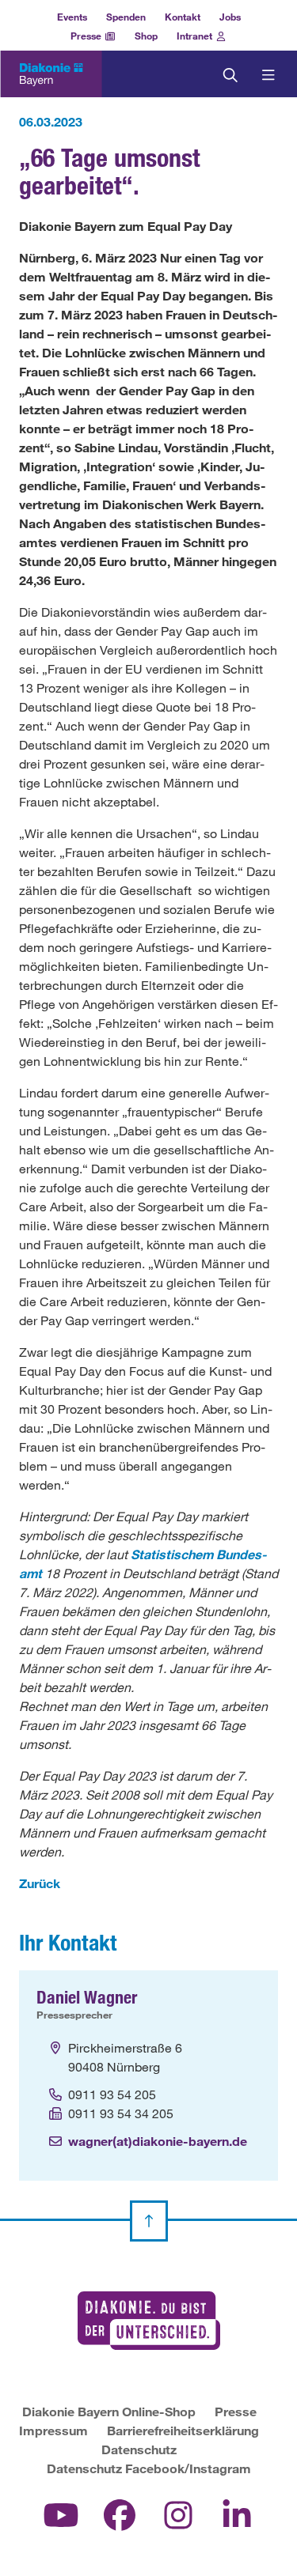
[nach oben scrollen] (149, 2221)
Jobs (230, 17)
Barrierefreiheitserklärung (183, 2430)
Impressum (53, 2430)
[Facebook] (120, 2514)
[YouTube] (61, 2514)
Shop (146, 36)
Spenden (126, 17)
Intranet (196, 36)
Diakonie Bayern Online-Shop (109, 2411)
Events (72, 17)
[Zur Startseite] (51, 75)
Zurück (40, 1883)
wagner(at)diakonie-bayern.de (158, 2141)
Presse (87, 36)
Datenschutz (139, 2449)
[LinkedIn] (237, 2514)
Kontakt (183, 17)
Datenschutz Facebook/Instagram (149, 2468)
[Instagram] (178, 2514)
